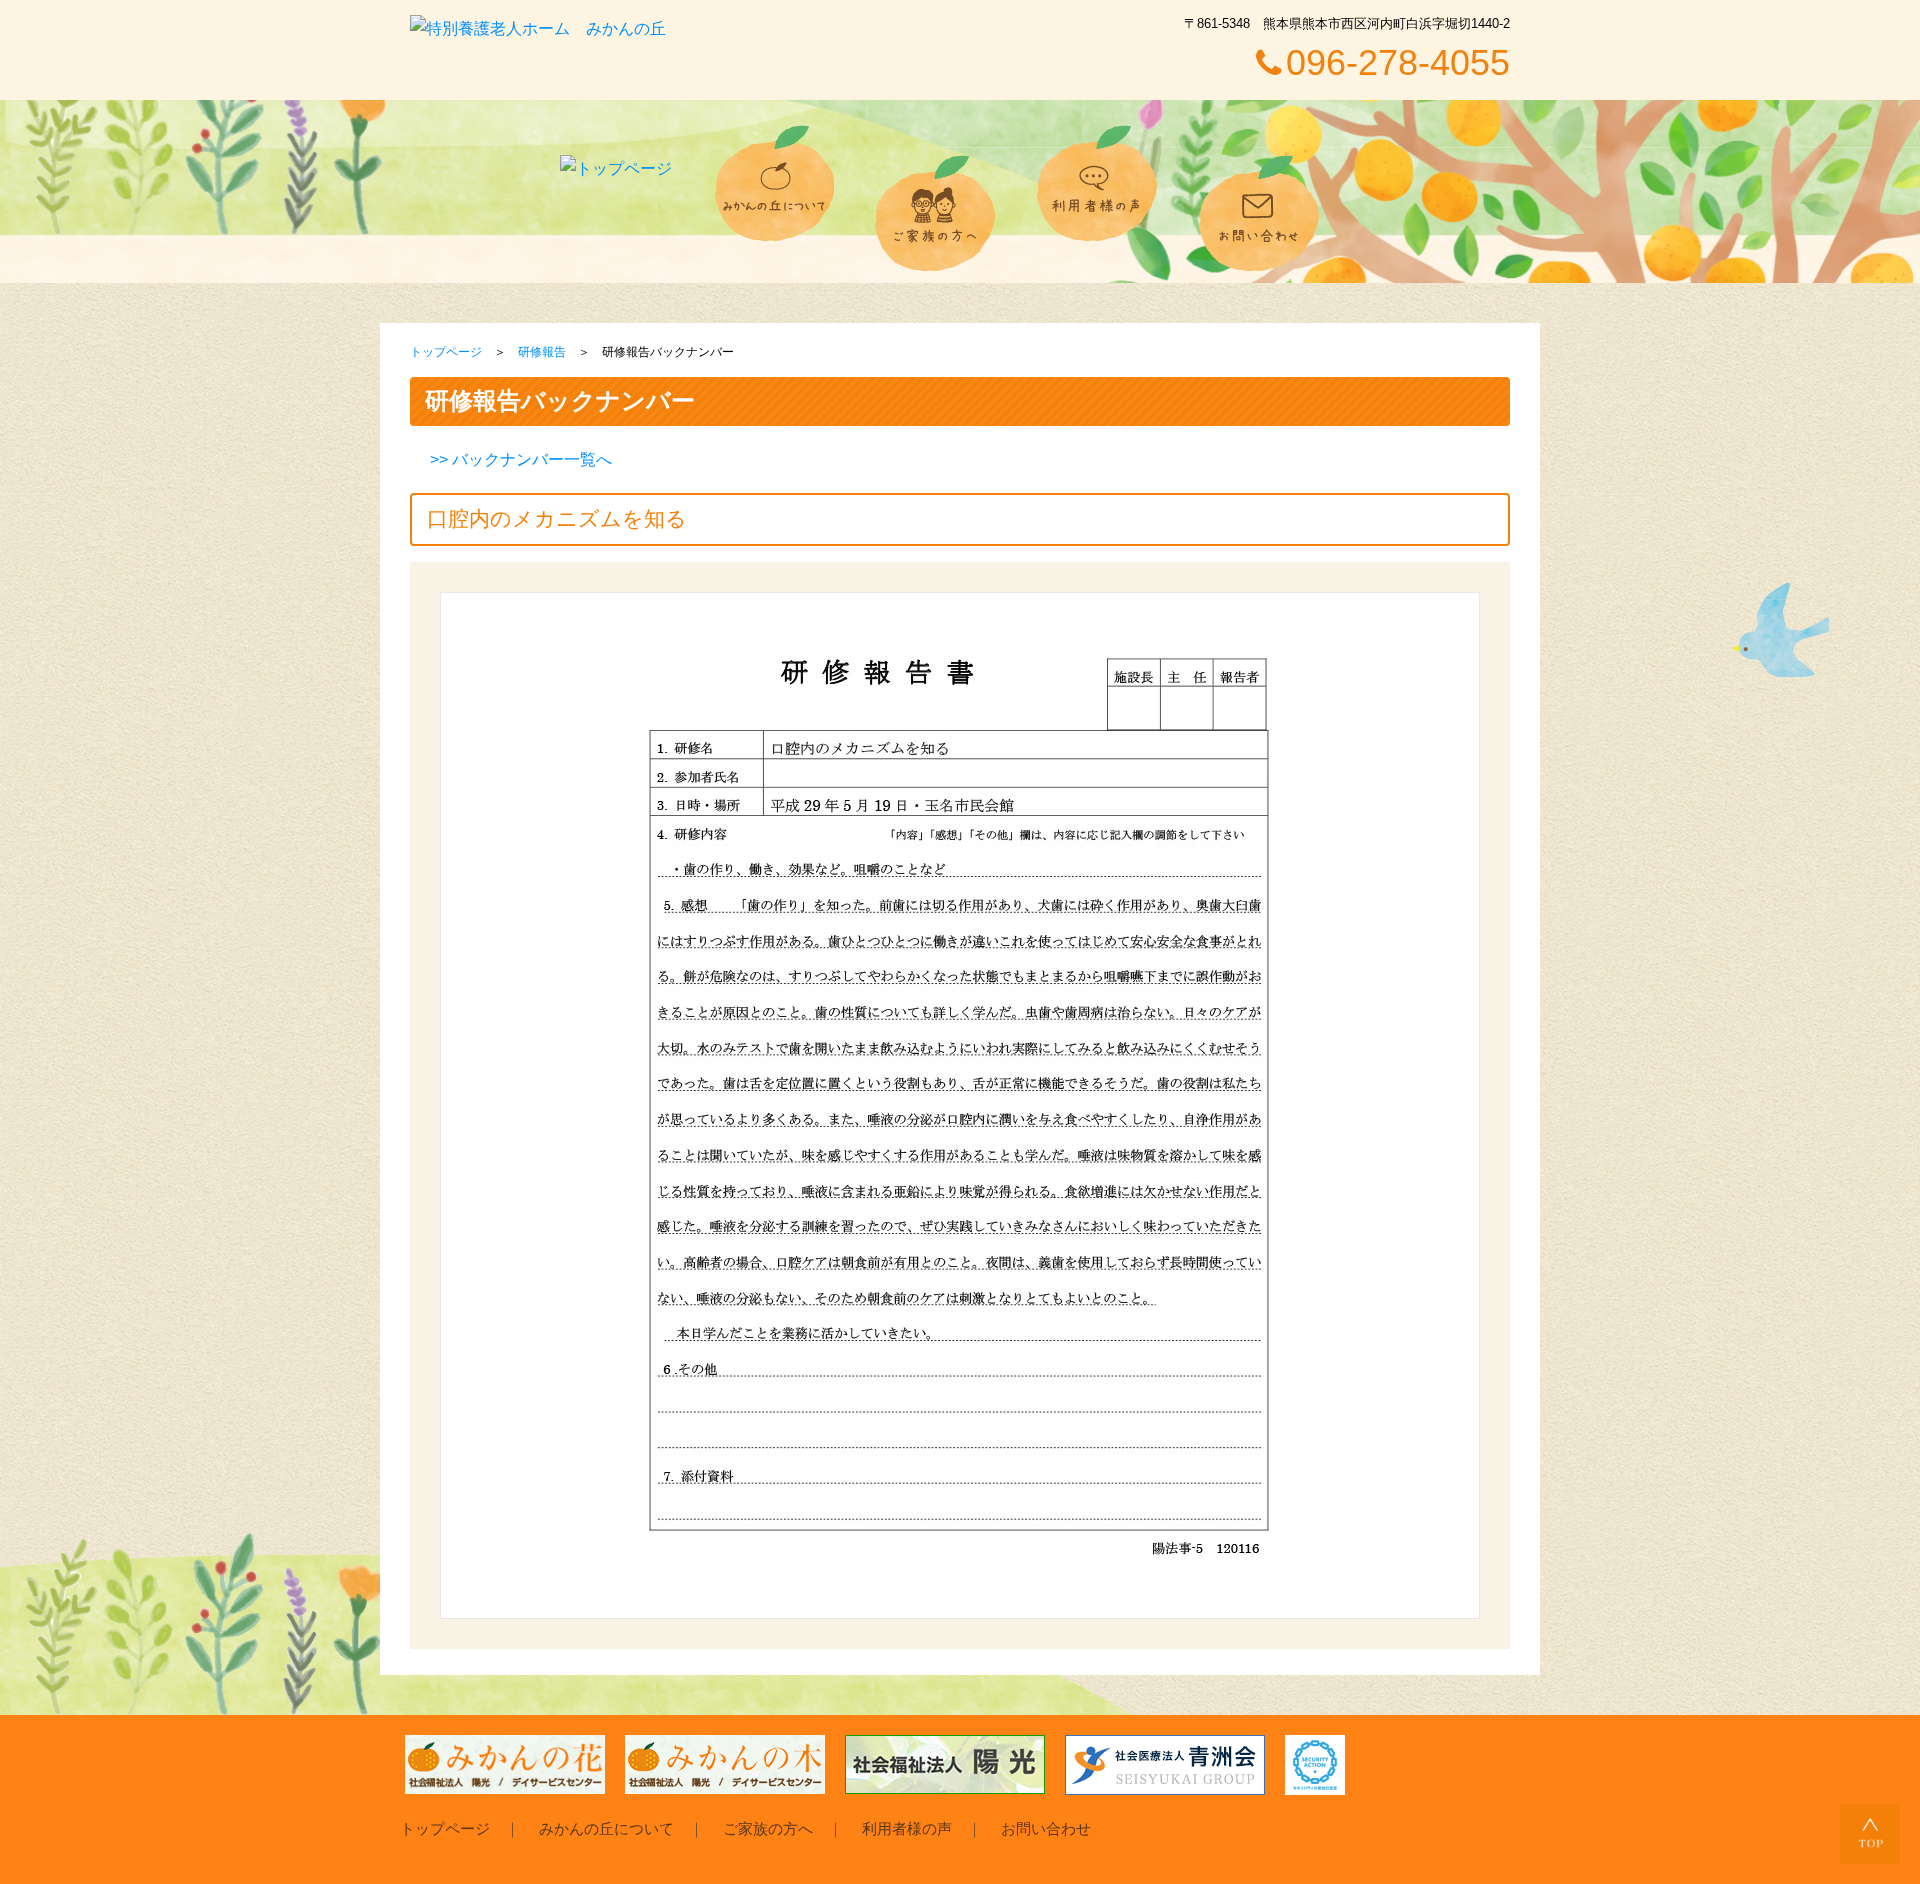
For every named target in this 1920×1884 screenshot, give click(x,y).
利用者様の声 (907, 1828)
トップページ (446, 352)
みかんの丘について (606, 1828)
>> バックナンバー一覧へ (521, 459)
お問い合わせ (1046, 1828)
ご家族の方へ (768, 1828)
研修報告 (542, 352)
